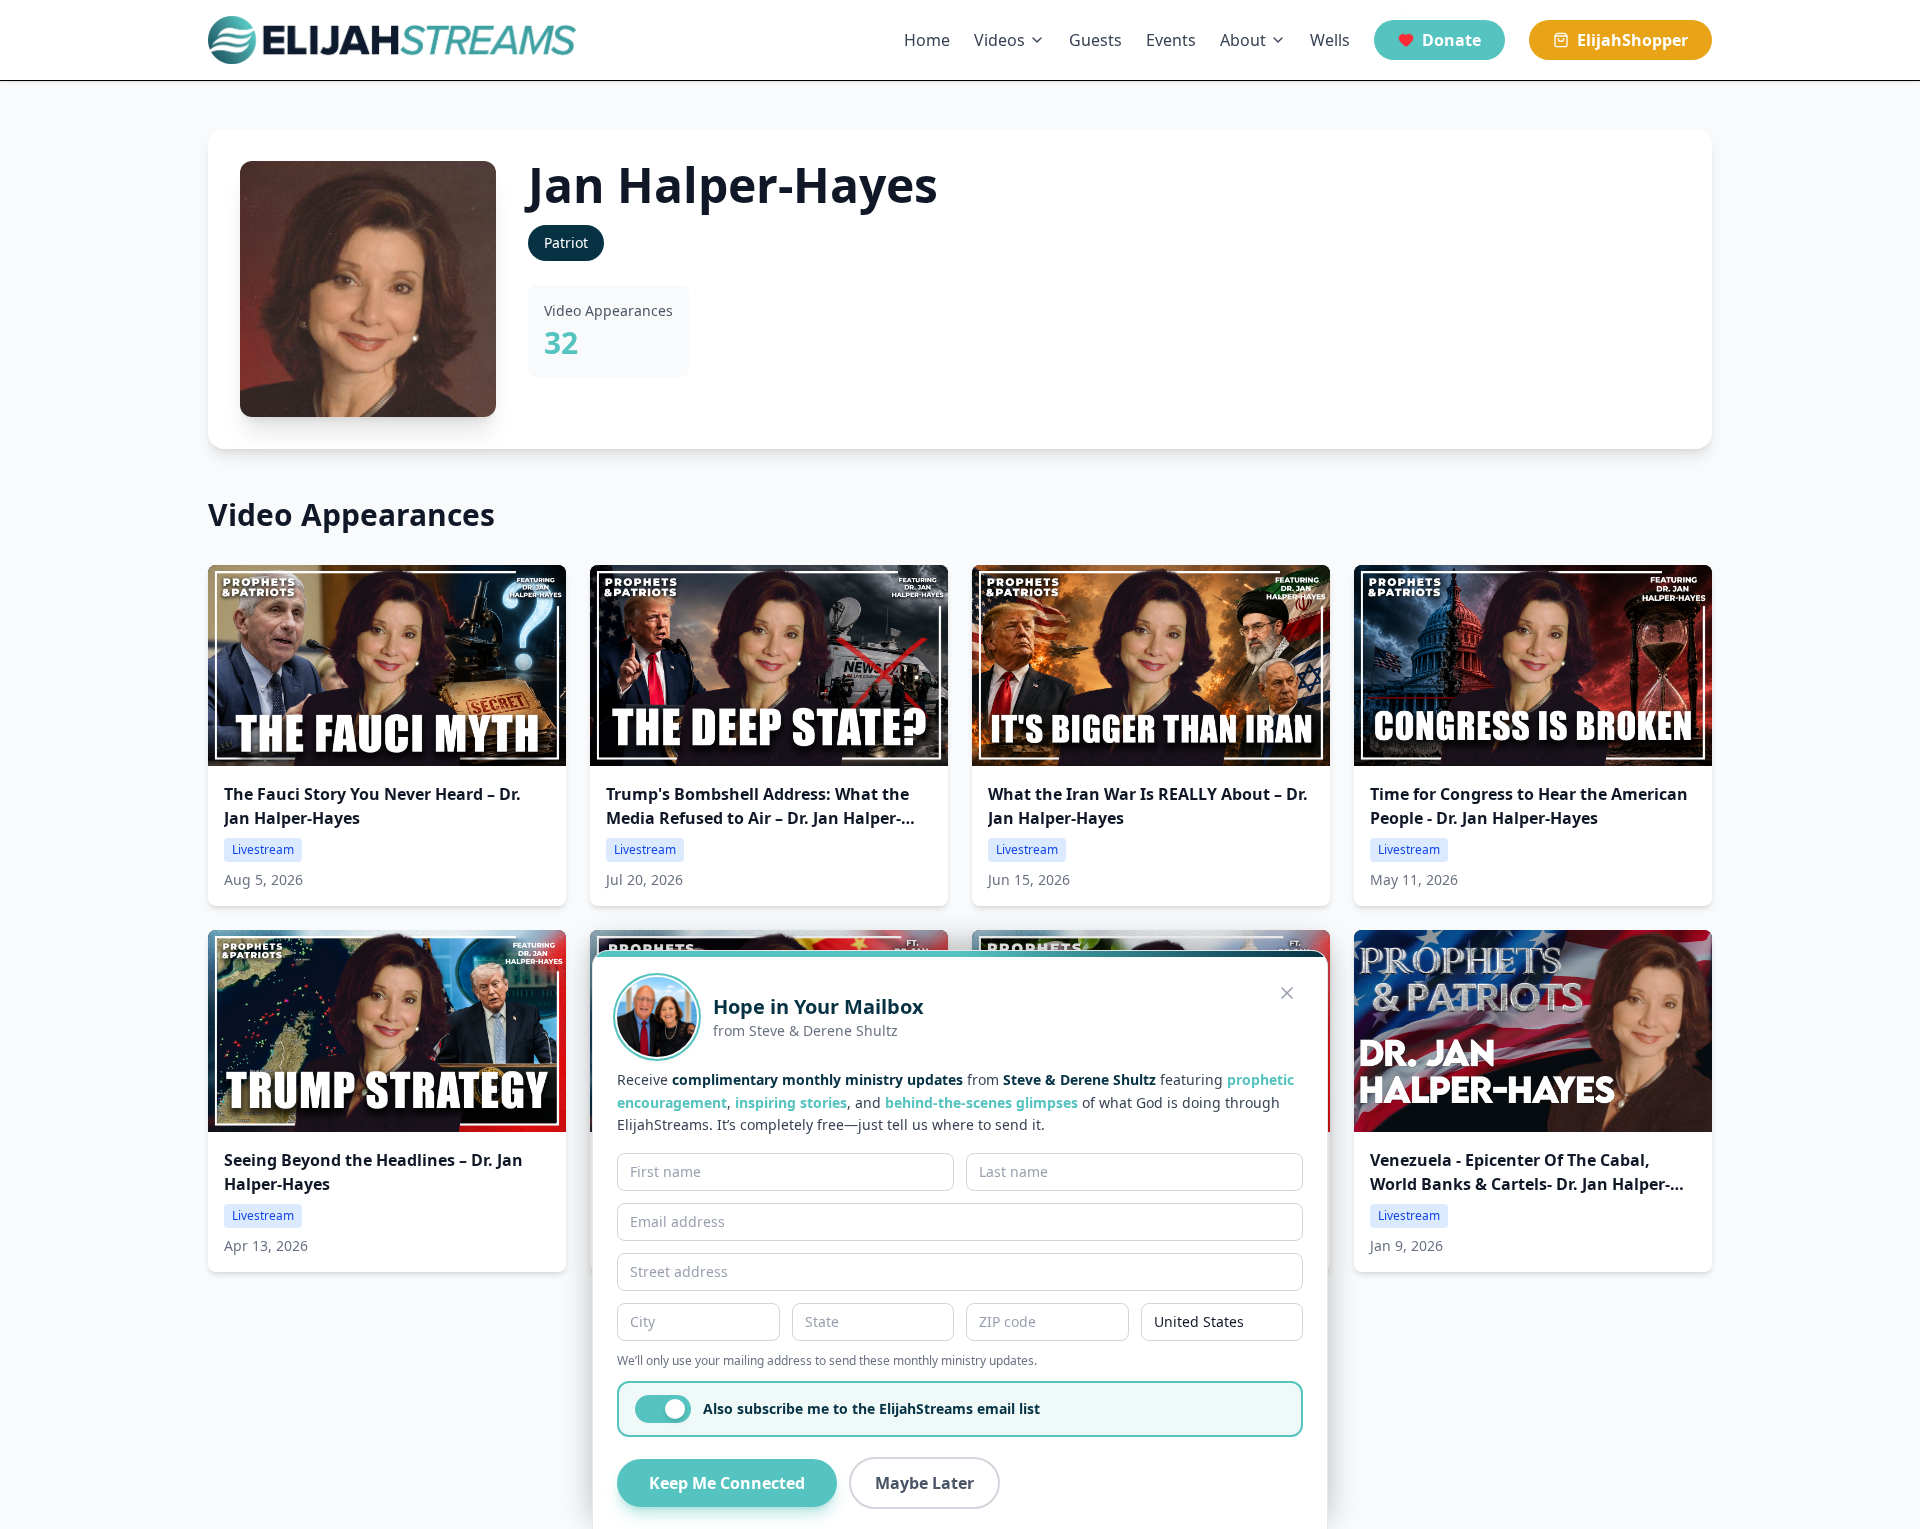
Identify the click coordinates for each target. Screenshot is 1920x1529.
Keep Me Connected (727, 1483)
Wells (1330, 40)
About (1243, 40)
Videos (999, 40)
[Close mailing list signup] (1287, 993)
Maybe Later (924, 1483)
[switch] (663, 1409)
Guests (1095, 40)
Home (927, 40)
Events (1171, 40)
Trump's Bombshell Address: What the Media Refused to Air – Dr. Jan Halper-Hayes (757, 818)
